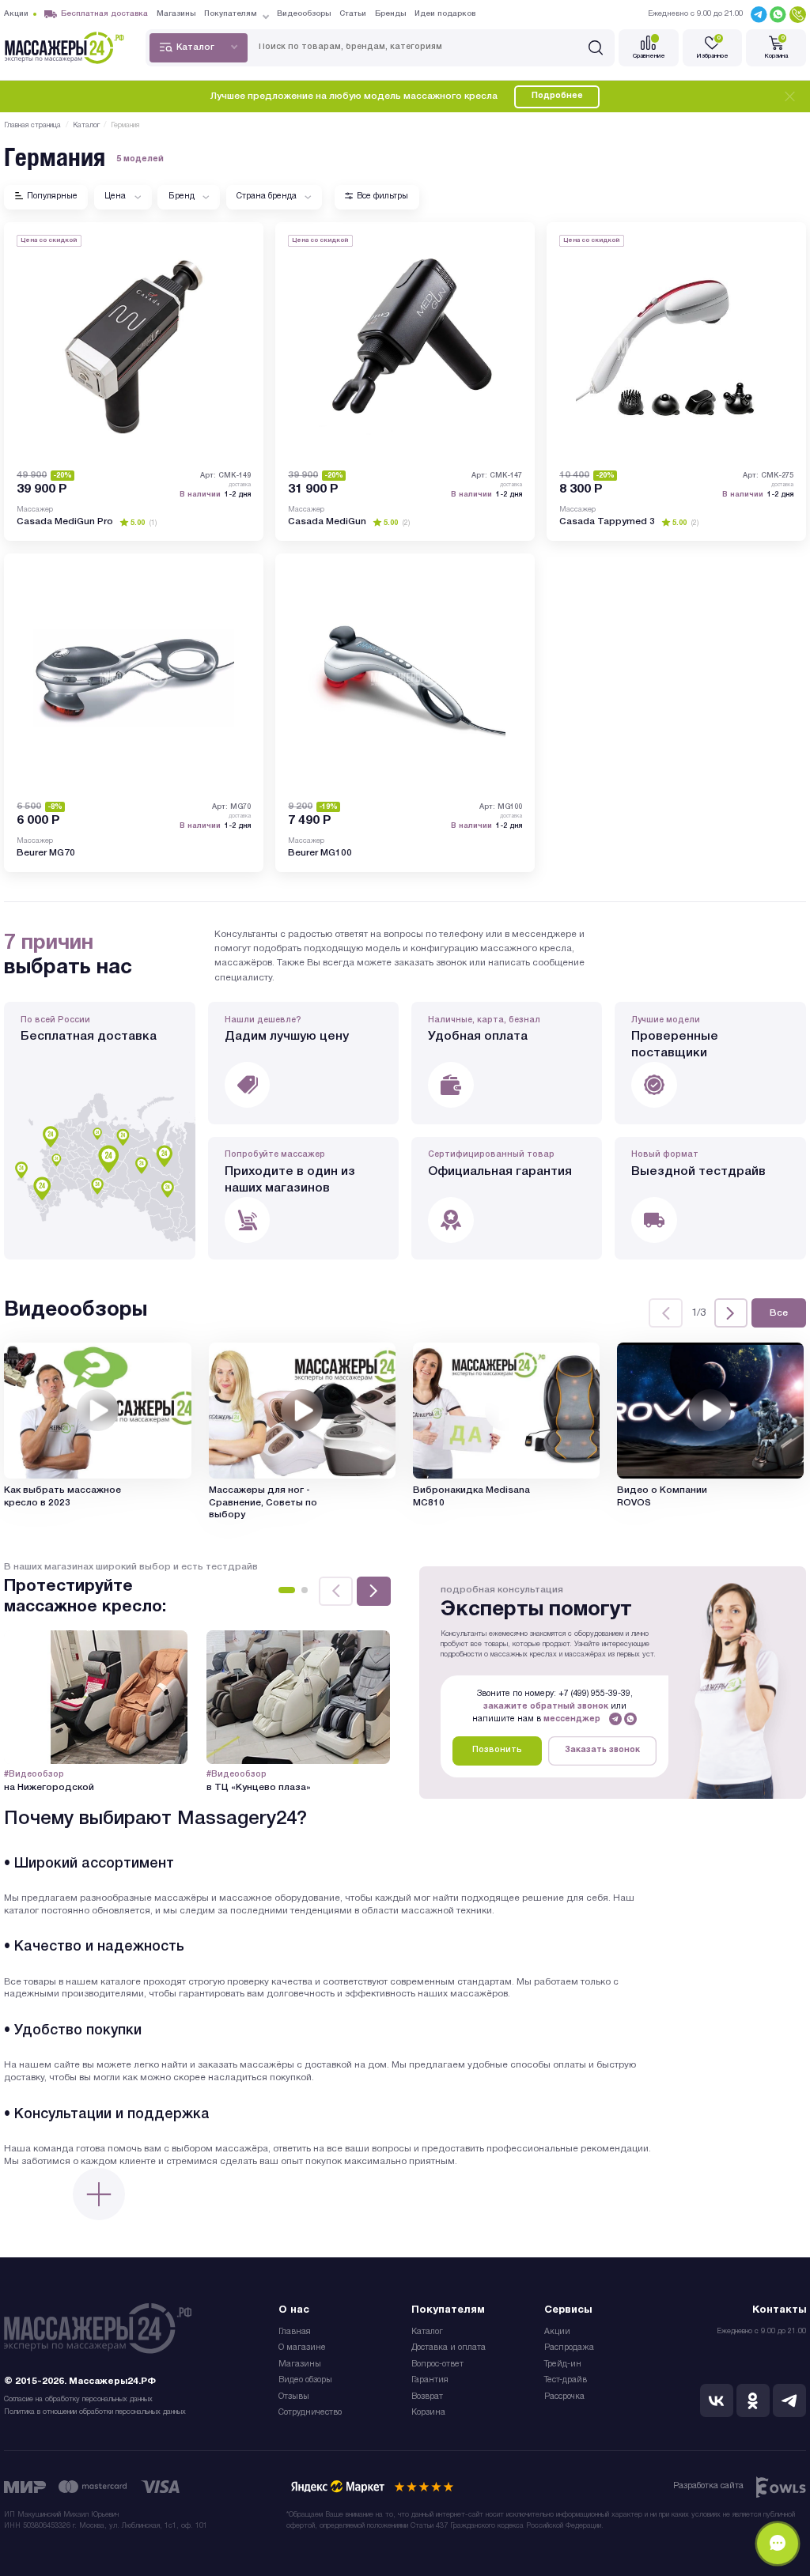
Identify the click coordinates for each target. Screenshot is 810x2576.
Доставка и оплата (449, 2348)
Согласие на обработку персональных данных (78, 2399)
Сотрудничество (310, 2413)
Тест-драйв (566, 2380)
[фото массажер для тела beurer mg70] (134, 678)
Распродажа (569, 2348)
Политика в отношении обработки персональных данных (95, 2412)
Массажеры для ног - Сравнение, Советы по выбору (263, 1503)
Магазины (300, 2364)
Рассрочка (564, 2397)
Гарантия (430, 2380)
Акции (557, 2332)
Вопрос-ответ (437, 2364)
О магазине (302, 2348)
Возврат (427, 2397)
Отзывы (294, 2397)
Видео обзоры (305, 2380)
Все (779, 1313)
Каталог (427, 2332)
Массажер (35, 510)
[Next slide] (731, 1313)
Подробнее (557, 96)
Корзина (428, 2413)
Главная (295, 2332)
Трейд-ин (563, 2364)
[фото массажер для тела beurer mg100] (405, 678)
